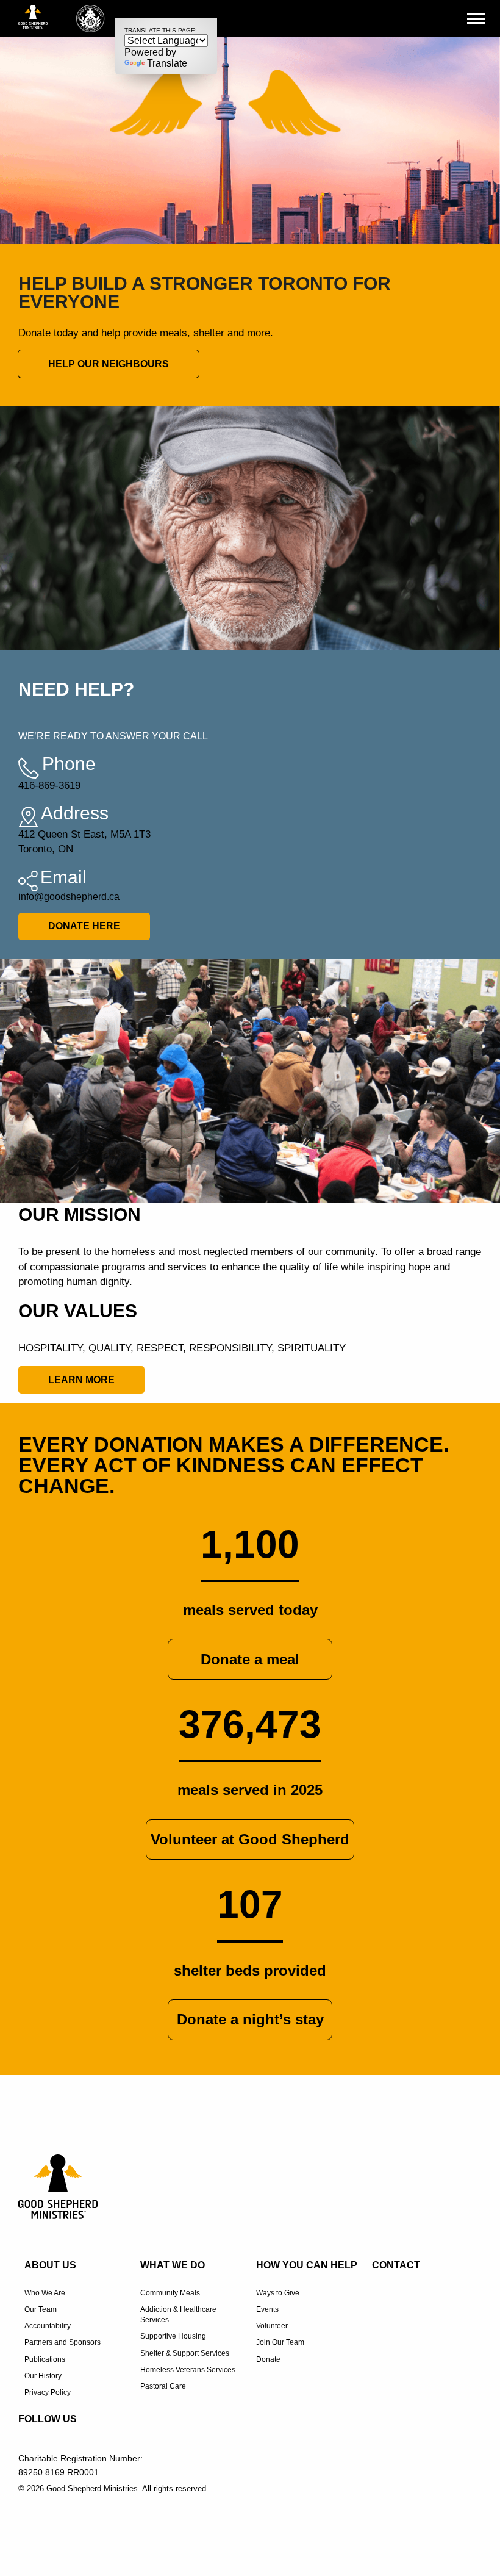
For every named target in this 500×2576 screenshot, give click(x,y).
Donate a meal (250, 1659)
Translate (167, 63)
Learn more (81, 1380)
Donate (268, 2359)
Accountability (48, 2326)
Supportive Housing (173, 2336)
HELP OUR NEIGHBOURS (109, 364)
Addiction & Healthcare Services (178, 2315)
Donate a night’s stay (250, 2019)
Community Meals (170, 2293)
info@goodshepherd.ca (69, 897)
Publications (45, 2359)
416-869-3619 (49, 786)
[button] (484, 18)
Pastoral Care (163, 2386)
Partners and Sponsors (62, 2342)
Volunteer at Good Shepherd (250, 1839)
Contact (396, 2265)
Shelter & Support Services (185, 2353)
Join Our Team (280, 2342)
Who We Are (45, 2293)
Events (267, 2309)
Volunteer (272, 2326)
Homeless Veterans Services (188, 2370)
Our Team (41, 2309)
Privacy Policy (48, 2392)
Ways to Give (278, 2293)
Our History (43, 2376)
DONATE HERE (84, 926)
